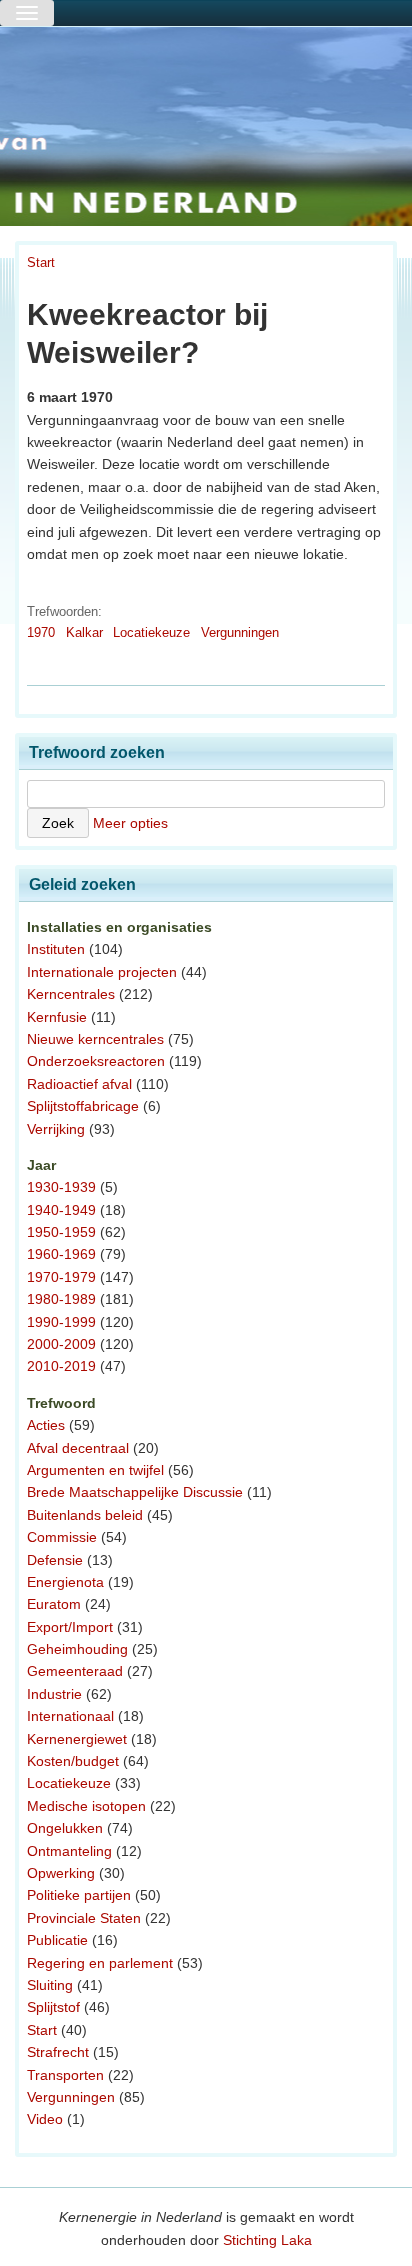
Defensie (55, 1560)
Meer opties (130, 823)
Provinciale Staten (84, 1918)
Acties (46, 1425)
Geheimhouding (77, 1649)
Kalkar (84, 632)
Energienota (65, 1582)
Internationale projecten (102, 972)
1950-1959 (61, 1232)
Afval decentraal (78, 1448)
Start (41, 262)
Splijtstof (53, 2007)
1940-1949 (61, 1210)
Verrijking (56, 1129)
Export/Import (70, 1627)
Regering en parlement (100, 1963)
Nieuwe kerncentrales (95, 1039)
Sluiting (50, 1985)
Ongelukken (65, 1828)
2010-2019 (61, 1366)
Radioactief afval (79, 1084)
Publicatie (57, 1940)
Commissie (62, 1537)
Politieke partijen (79, 1895)
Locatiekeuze (151, 632)
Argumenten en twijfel (95, 1470)
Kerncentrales (71, 994)
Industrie (54, 1694)
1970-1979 (61, 1277)
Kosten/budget (73, 1761)
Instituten (56, 949)
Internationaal (70, 1716)
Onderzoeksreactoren (96, 1061)
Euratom (54, 1604)
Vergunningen (240, 632)
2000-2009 (61, 1344)
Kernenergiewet (77, 1739)
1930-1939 (61, 1187)
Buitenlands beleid (85, 1515)
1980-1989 (61, 1299)
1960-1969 (61, 1254)
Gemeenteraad (75, 1671)
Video (45, 2119)
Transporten (65, 2075)
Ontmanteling (69, 1851)
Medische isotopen (86, 1806)
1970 (41, 632)
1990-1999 (61, 1322)
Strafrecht (58, 2052)
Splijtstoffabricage (83, 1106)
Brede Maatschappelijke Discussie (135, 1492)
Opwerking (61, 1873)
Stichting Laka (267, 2240)
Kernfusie (57, 1017)
